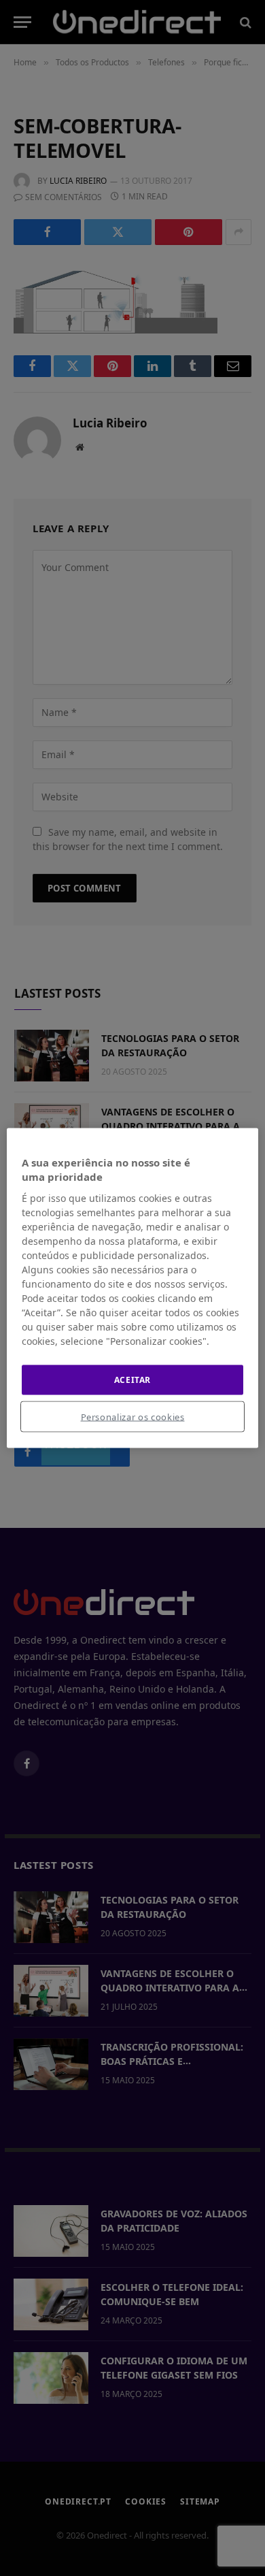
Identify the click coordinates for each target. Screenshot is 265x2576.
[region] (133, 1288)
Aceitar (132, 1379)
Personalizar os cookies (133, 1417)
